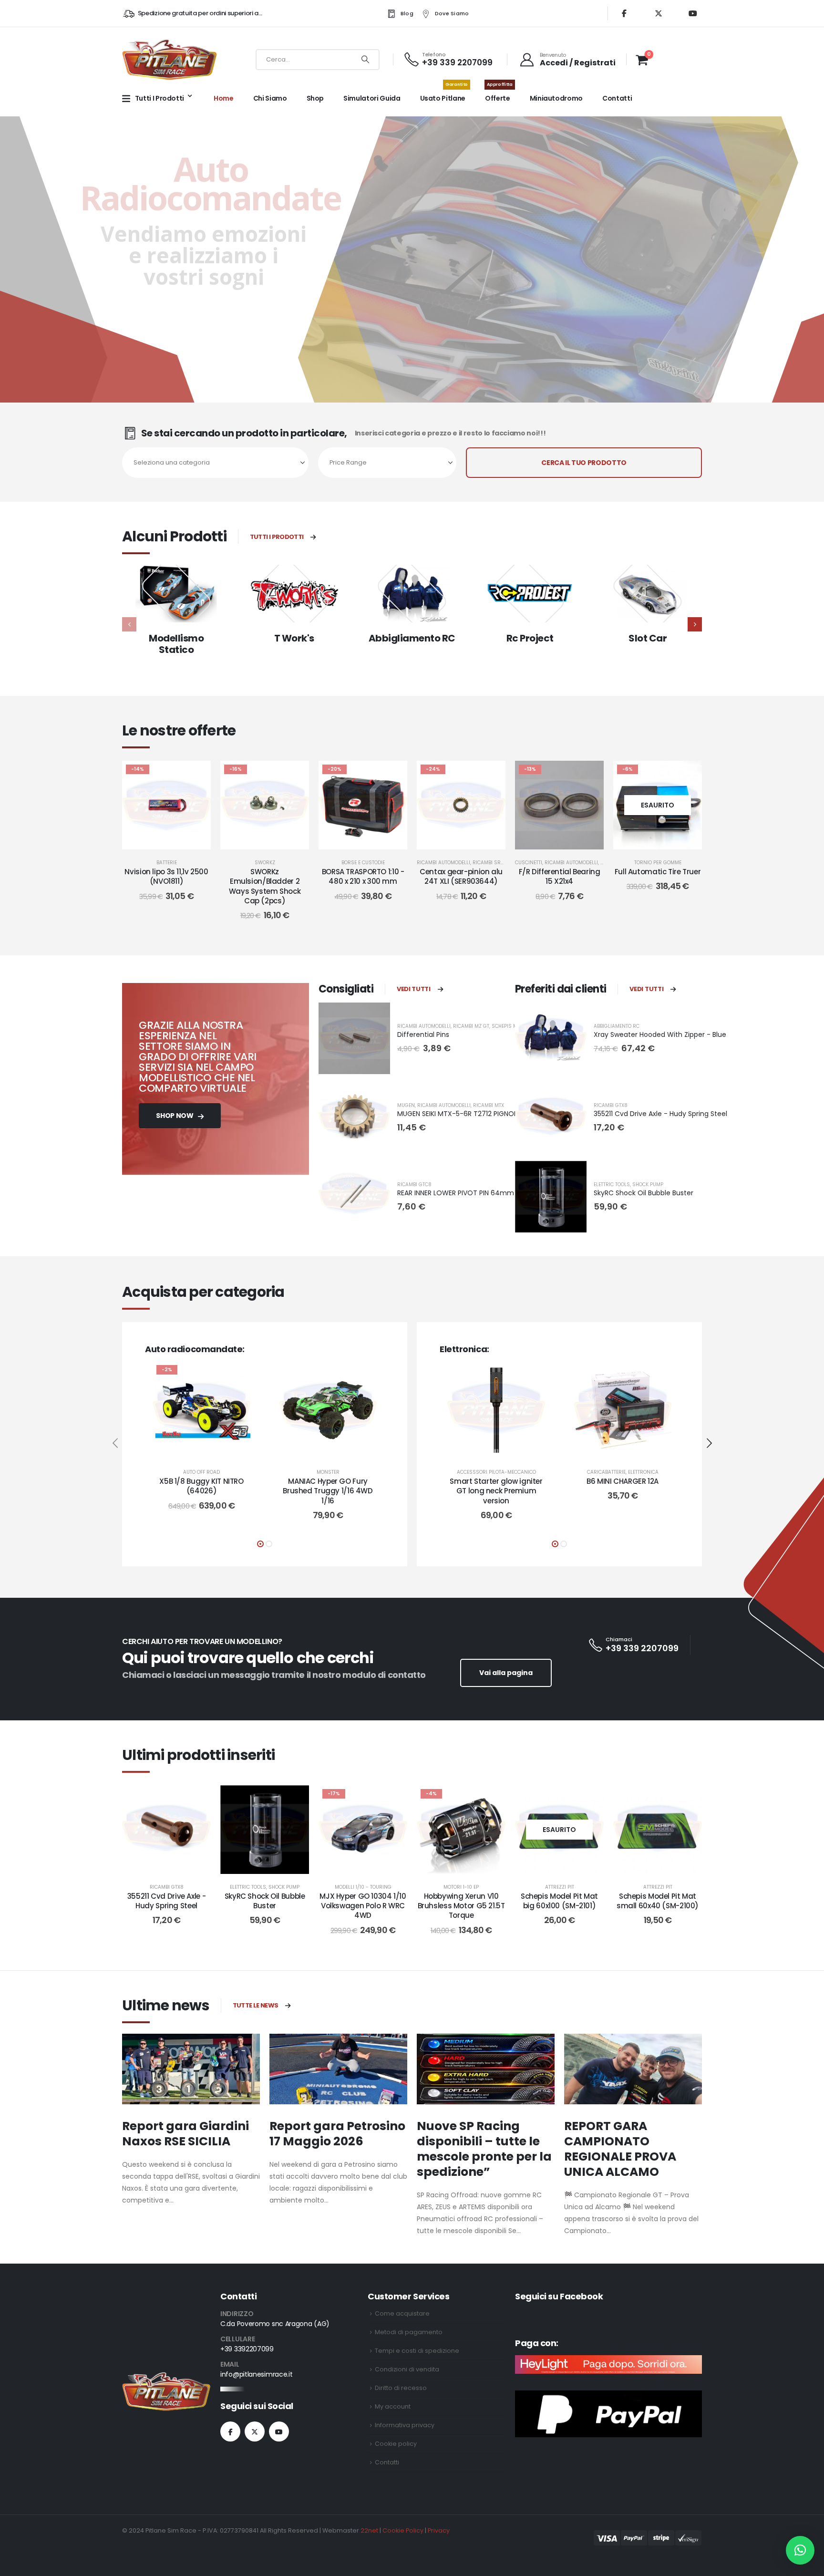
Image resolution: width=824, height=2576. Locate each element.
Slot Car (648, 638)
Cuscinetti (529, 863)
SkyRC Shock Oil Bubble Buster (644, 1193)
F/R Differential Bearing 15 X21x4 (560, 876)
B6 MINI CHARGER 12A (623, 1481)
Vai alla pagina (506, 1673)
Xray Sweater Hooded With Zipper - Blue (660, 1035)
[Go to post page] (191, 2069)
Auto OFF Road (201, 1472)
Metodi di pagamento (409, 2332)
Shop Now (175, 1116)
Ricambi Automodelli (443, 863)
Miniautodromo (556, 98)
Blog (407, 13)
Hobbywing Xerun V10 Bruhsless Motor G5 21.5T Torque (461, 1906)
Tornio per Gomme (658, 863)
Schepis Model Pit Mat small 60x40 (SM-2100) (658, 1901)
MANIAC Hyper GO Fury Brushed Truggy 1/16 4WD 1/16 (328, 1491)
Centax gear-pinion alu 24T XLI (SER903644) (461, 876)
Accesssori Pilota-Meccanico (496, 1472)
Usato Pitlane (444, 93)
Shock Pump (648, 1185)
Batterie (167, 863)
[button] (695, 624)
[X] (659, 13)
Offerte (499, 93)
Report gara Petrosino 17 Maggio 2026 (337, 2134)
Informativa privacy (405, 2425)
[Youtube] (693, 13)
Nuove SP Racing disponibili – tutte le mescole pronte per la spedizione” (484, 2149)
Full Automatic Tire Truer (658, 872)
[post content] (166, 805)
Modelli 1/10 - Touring (363, 1887)
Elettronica (643, 1472)
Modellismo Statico (176, 644)
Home (224, 98)
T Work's (294, 638)
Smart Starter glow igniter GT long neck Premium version (496, 1491)
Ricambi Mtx (489, 1105)
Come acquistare (402, 2313)
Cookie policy (396, 2444)
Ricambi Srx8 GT (494, 863)
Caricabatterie (606, 1472)
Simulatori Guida (372, 98)
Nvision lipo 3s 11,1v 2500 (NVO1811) (166, 876)
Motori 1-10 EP (461, 1887)
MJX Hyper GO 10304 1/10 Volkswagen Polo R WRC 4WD (363, 1906)
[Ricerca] (365, 60)
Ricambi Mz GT (471, 1026)
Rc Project (530, 638)
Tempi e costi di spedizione (417, 2351)
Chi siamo (270, 98)
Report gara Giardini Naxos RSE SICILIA (185, 2134)
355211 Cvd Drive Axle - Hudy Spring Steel (660, 1114)
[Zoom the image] (166, 2378)
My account (393, 2406)
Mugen (406, 1105)
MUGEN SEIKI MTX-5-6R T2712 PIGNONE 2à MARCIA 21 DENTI (492, 1114)
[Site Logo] (170, 59)
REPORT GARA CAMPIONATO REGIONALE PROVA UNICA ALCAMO (620, 2149)
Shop (315, 98)
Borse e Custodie (363, 863)
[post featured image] (176, 594)
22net (369, 2530)
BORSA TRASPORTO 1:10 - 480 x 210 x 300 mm (363, 876)
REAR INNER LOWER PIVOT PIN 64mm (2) (462, 1193)
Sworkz (265, 863)
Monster (328, 1472)
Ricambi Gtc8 (414, 1185)
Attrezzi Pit (560, 1887)
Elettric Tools (612, 1185)
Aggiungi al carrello (174, 840)
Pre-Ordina (272, 840)
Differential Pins (423, 1035)
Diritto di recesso (401, 2388)
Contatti (617, 98)
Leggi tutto (665, 840)
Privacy (439, 2530)
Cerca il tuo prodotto (584, 463)
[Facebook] (624, 13)
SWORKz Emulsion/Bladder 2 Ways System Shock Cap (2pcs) (265, 886)
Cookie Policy (403, 2530)
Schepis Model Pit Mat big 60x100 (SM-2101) (559, 1901)
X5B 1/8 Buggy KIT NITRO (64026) (201, 1486)
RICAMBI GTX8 (611, 1105)
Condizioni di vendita (407, 2369)
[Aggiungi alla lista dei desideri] (196, 775)
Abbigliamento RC (412, 638)
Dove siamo (452, 13)
